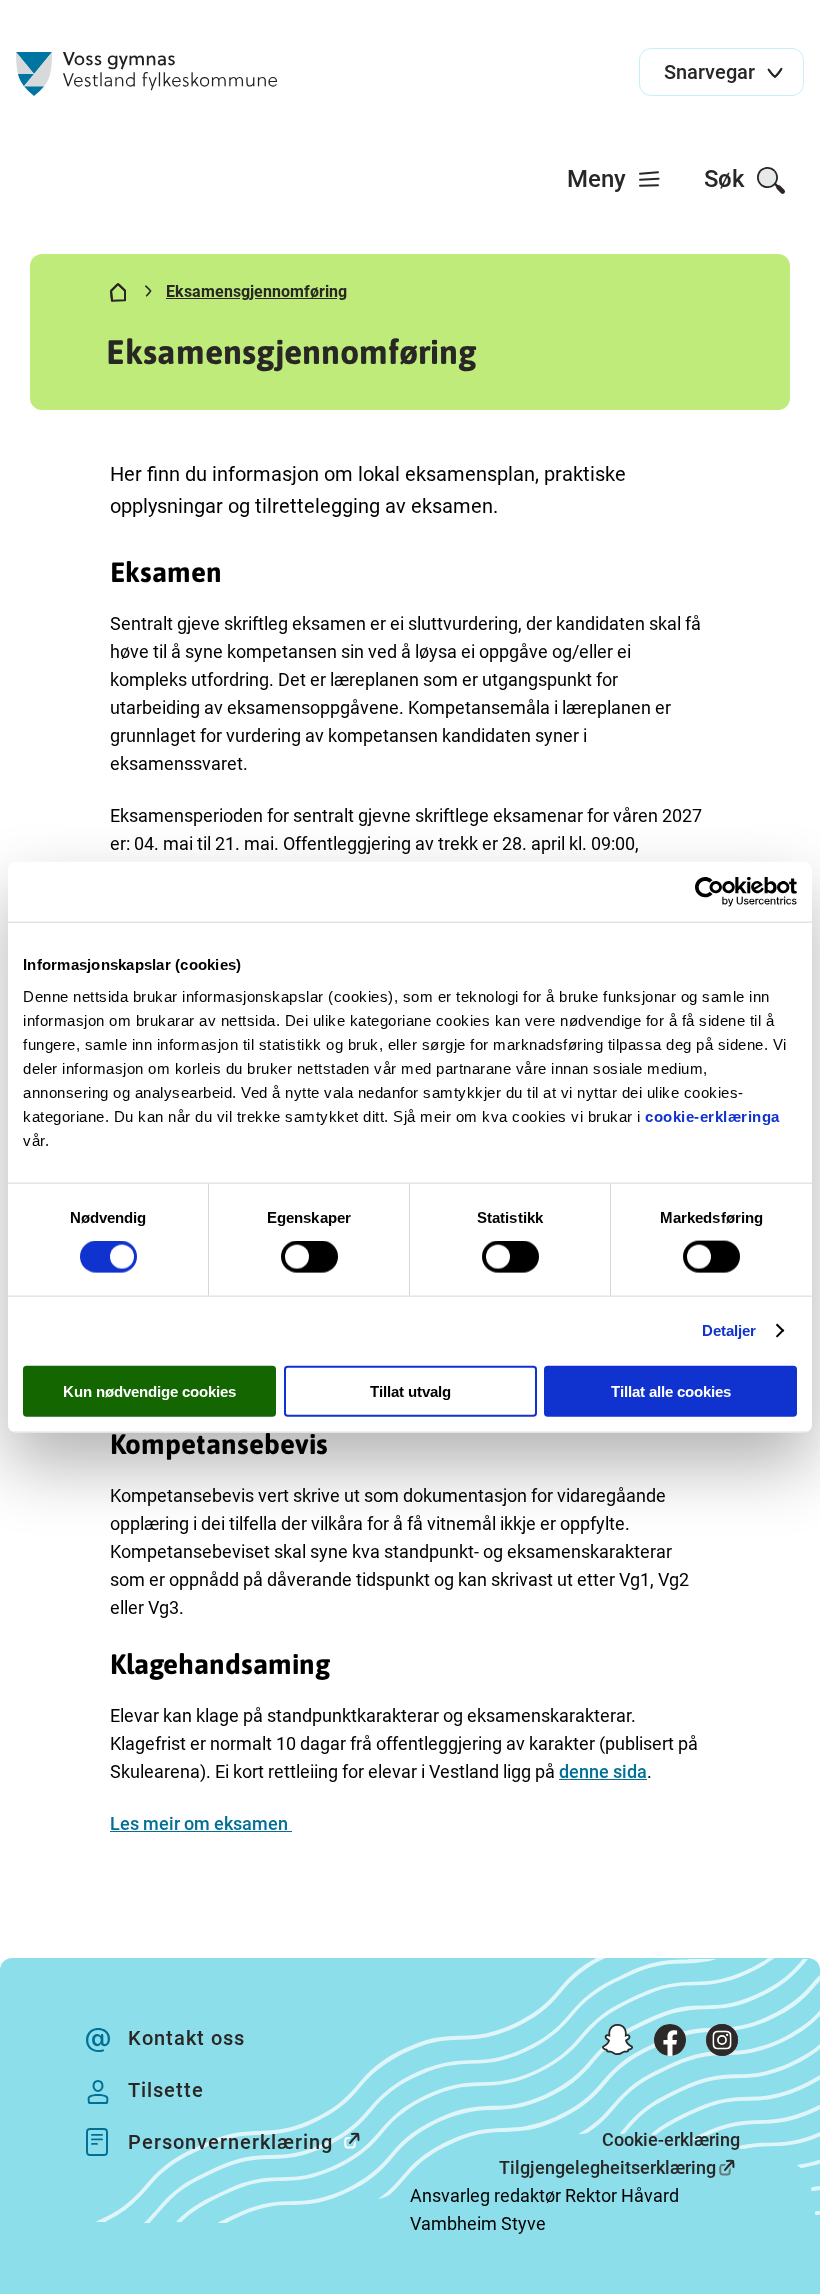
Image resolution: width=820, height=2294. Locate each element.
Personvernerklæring (230, 2142)
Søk (727, 179)
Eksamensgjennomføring (256, 291)
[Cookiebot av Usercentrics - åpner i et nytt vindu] (709, 892)
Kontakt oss (186, 2038)
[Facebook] (670, 2044)
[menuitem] (614, 179)
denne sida (603, 1771)
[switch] (309, 1257)
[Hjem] (118, 296)
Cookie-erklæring (671, 2139)
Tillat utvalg (410, 1390)
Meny (599, 179)
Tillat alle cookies (671, 1390)
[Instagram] (722, 2044)
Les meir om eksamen (201, 1823)
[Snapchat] (618, 2044)
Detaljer (729, 1330)
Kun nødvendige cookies (149, 1390)
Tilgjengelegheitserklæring (607, 2167)
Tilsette (166, 2090)
